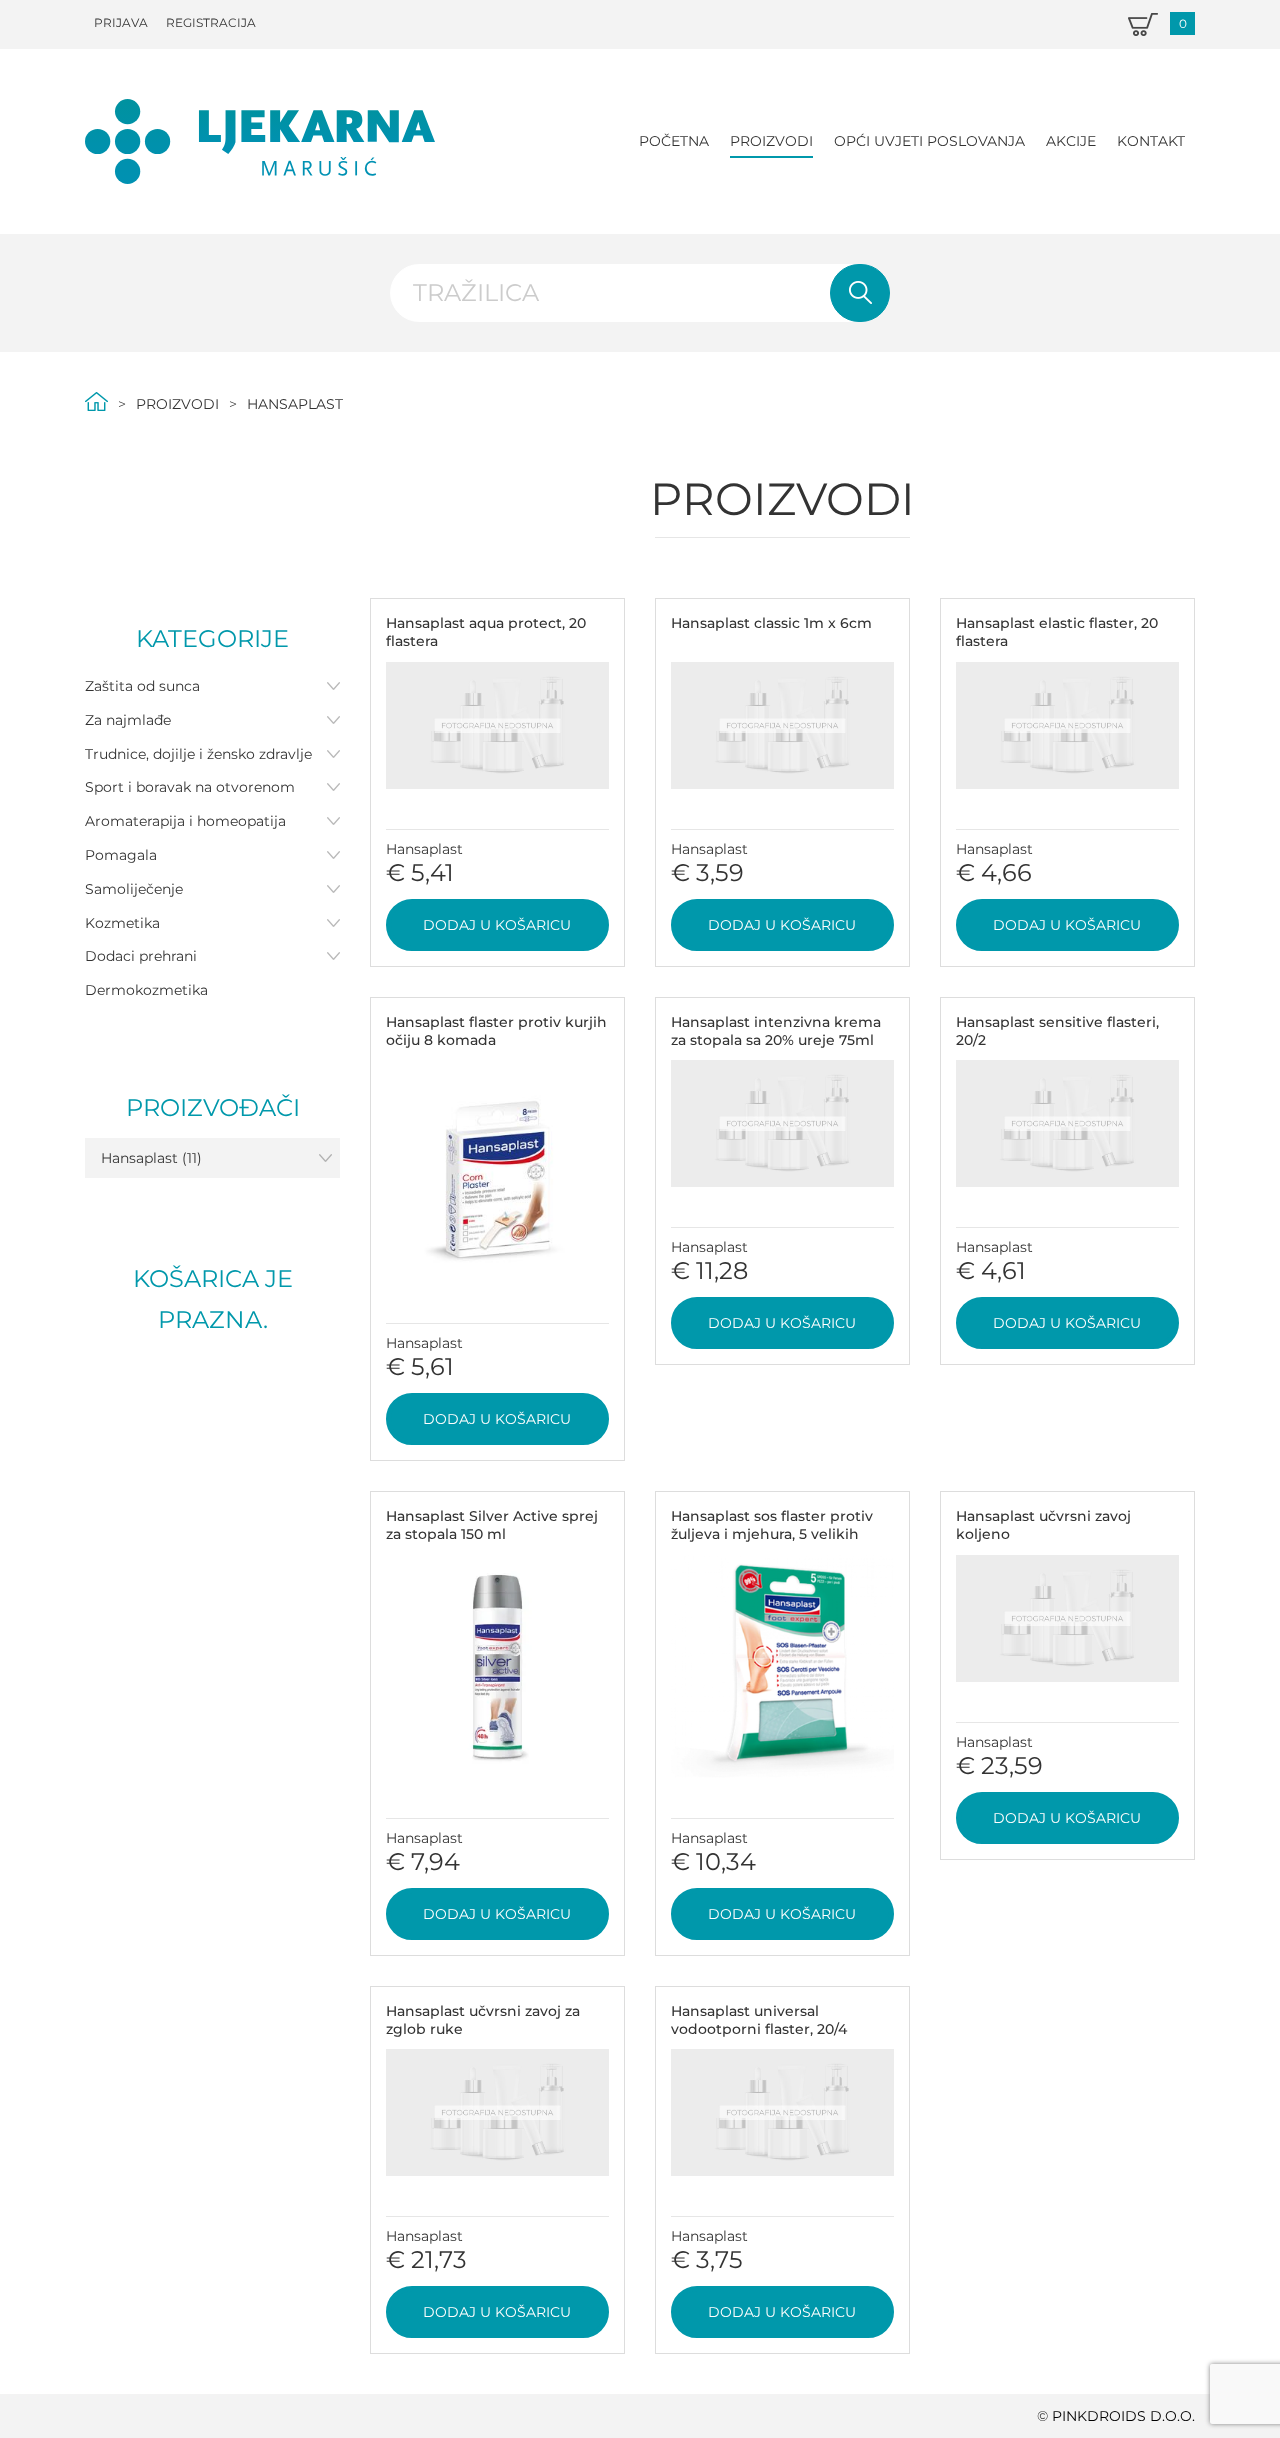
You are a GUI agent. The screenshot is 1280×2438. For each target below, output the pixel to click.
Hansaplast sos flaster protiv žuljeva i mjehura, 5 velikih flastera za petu (772, 1534)
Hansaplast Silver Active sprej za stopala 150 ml (492, 1525)
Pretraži (860, 293)
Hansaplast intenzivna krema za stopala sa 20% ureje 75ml (776, 1031)
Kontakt (1151, 141)
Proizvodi (771, 141)
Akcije (1071, 141)
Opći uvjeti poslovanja (929, 141)
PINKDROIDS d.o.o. (1123, 2416)
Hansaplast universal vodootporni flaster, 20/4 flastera (759, 2029)
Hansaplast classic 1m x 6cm (771, 623)
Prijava (121, 22)
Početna (674, 141)
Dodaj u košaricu (497, 925)
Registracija (211, 22)
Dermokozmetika (146, 990)
